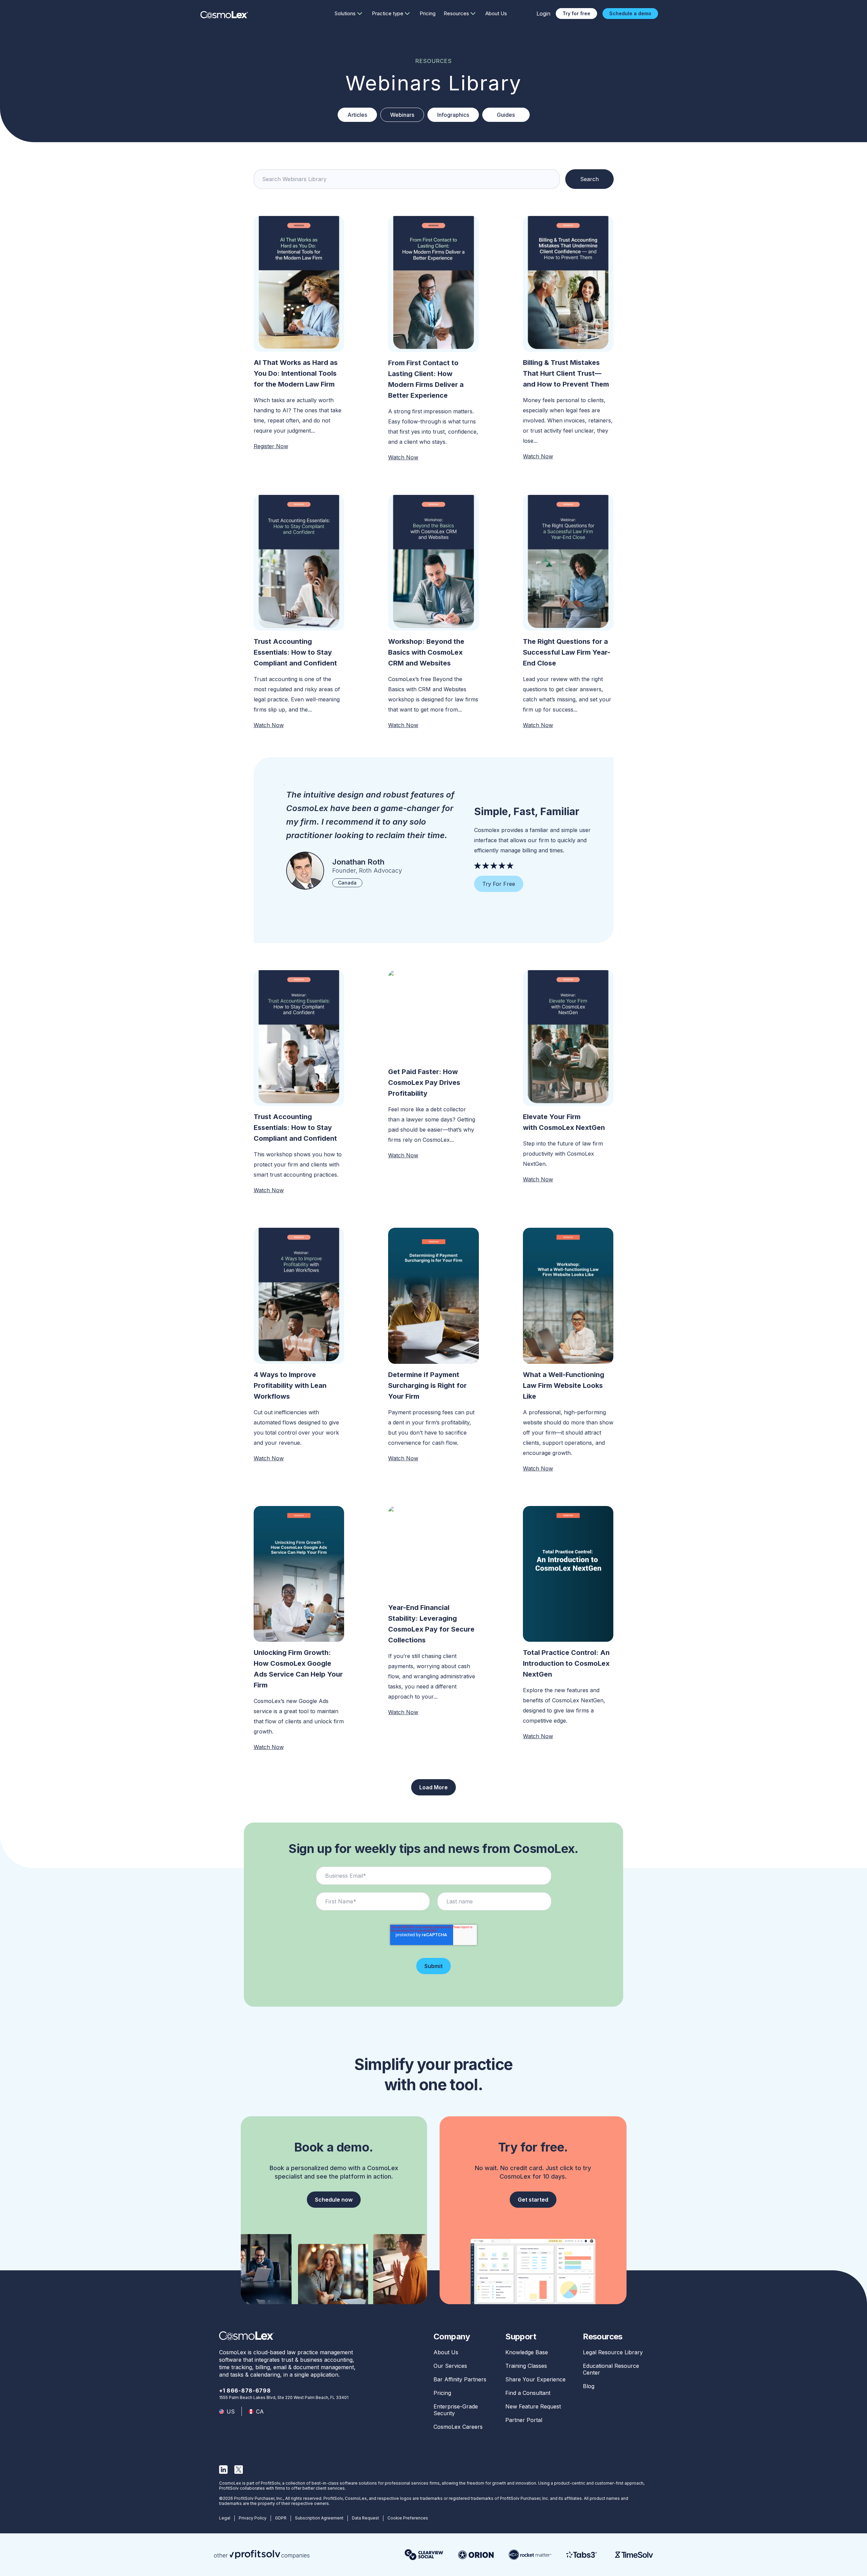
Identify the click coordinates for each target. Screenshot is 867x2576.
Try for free (576, 13)
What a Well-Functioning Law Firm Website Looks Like (564, 1385)
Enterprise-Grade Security (456, 2410)
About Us (496, 13)
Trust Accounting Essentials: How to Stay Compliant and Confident (295, 652)
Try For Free (499, 884)
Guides (506, 115)
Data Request (365, 2518)
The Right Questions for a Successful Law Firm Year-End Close (567, 652)
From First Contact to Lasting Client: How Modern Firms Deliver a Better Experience (426, 379)
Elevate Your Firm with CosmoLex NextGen (564, 1122)
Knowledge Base (527, 2352)
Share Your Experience (535, 2379)
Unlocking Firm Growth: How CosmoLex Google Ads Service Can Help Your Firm (298, 1669)
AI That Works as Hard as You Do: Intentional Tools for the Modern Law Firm (296, 373)
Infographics (453, 115)
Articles (357, 115)
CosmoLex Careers (458, 2427)
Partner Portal (524, 2420)
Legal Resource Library (613, 2352)
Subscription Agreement (319, 2518)
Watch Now (403, 457)
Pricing (428, 13)
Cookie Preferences (408, 2518)
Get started (533, 2200)
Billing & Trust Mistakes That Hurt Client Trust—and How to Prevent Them (566, 373)
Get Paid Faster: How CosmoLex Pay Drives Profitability (424, 1083)
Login (543, 14)
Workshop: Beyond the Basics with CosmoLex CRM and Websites (426, 652)
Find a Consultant (528, 2393)
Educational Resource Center (611, 2369)
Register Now (271, 446)
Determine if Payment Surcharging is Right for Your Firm (427, 1385)
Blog (589, 2386)
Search (589, 179)
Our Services (450, 2366)
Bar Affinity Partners (460, 2379)
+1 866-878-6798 (245, 2391)
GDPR (281, 2518)
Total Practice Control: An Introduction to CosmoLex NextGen (566, 1663)
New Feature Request (533, 2406)
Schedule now (334, 2200)
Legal (225, 2518)
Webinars (402, 115)
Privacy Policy (253, 2518)
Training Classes (526, 2366)
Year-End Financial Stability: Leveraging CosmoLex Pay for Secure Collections (431, 1624)
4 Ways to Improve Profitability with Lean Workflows (290, 1385)
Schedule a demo (630, 13)
